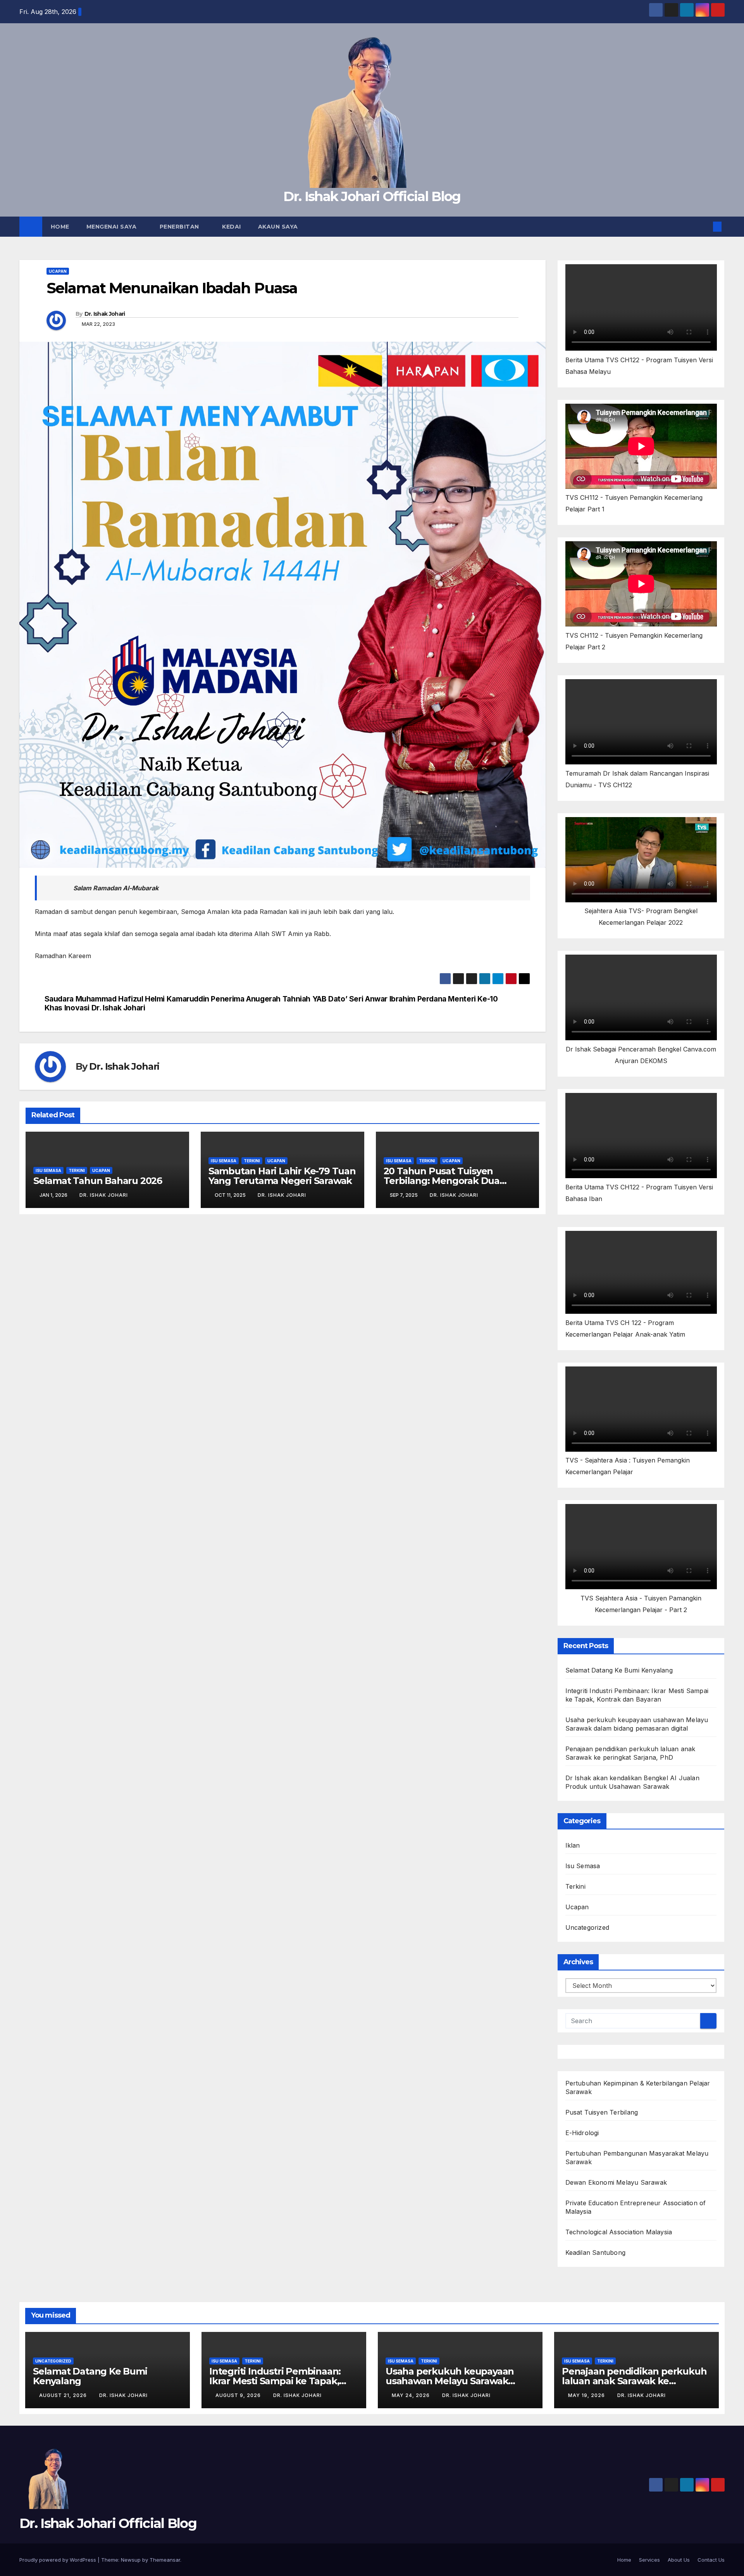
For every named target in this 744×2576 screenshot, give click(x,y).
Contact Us (711, 2560)
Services (649, 2560)
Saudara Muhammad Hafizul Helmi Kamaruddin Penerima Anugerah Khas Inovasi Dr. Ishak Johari (163, 1003)
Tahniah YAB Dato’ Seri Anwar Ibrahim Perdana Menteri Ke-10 (390, 999)
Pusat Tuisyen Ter (593, 2112)
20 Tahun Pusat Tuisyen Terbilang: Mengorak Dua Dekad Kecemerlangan (442, 1181)
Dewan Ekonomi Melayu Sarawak (616, 2182)
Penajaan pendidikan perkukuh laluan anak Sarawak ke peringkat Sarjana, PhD (634, 2381)
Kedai (232, 227)
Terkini (77, 1170)
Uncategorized (587, 1927)
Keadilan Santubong (596, 2252)
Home (60, 227)
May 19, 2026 (587, 2395)
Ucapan (58, 271)
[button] (704, 227)
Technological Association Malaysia (619, 2232)
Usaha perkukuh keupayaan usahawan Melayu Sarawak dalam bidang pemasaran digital (459, 2381)
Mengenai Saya (112, 227)
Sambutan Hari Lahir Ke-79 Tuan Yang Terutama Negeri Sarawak (282, 1176)
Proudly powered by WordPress (59, 2560)
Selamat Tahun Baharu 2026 (98, 1181)
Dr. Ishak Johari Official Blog (372, 196)
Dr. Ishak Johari (105, 314)
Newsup (131, 2560)
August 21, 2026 (64, 2395)
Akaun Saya (278, 227)
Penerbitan (180, 227)
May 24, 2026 (412, 2395)
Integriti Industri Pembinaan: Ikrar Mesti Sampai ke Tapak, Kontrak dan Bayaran (275, 2381)
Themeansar (165, 2560)
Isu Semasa (48, 1170)
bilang (629, 2112)
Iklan (573, 1845)
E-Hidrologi (582, 2133)
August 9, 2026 (239, 2395)
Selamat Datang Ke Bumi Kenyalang (619, 1670)
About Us (679, 2560)
